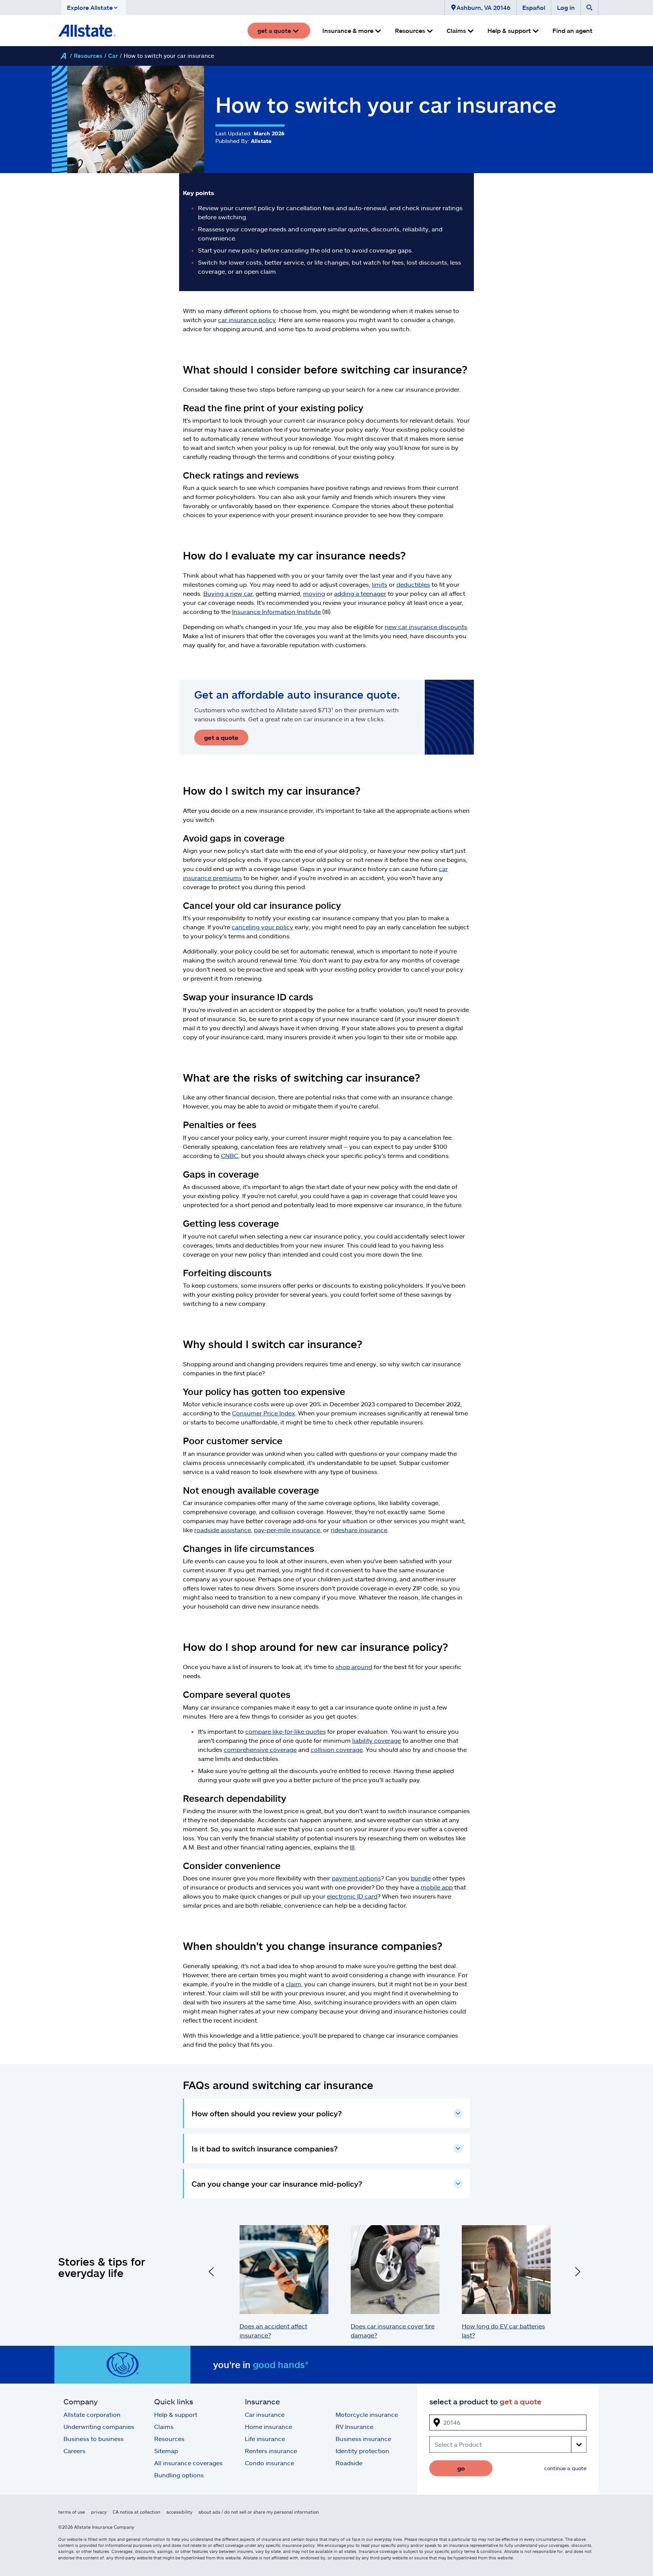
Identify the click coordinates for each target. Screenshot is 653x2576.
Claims (164, 2426)
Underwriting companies (99, 2426)
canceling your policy (262, 927)
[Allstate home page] (87, 31)
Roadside (349, 2463)
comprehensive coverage (260, 1749)
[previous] (211, 2273)
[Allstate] (63, 56)
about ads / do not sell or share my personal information (259, 2512)
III (352, 1847)
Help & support (176, 2414)
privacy (99, 2512)
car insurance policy (247, 320)
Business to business (94, 2439)
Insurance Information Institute (276, 611)
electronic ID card (352, 1896)
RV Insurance (354, 2426)
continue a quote (565, 2468)
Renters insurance (271, 2451)
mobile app (437, 1887)
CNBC (230, 1155)
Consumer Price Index (264, 1413)
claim (293, 1984)
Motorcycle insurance (367, 2414)
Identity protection (362, 2451)
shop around (354, 1667)
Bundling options (179, 2475)
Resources (88, 56)
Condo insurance (269, 2463)
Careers (74, 2451)
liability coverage (377, 1740)
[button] (94, 8)
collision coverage (337, 1749)
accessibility (179, 2512)
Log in (566, 7)
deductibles (413, 584)
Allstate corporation (92, 2414)
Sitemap (166, 2451)
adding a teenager (360, 593)
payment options (356, 1878)
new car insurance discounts (426, 627)
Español (534, 7)
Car (113, 56)
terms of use (72, 2512)
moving (314, 593)
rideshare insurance (359, 1530)
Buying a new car (228, 593)
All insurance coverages (188, 2463)
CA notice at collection (136, 2512)
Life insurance (265, 2439)
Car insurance (265, 2414)
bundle (421, 1878)
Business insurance (363, 2439)
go (461, 2468)
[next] (578, 2273)
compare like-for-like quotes (285, 1731)
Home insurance (268, 2426)
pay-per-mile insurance (287, 1530)
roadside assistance (223, 1530)
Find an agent (573, 30)
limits (380, 584)
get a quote (221, 737)
